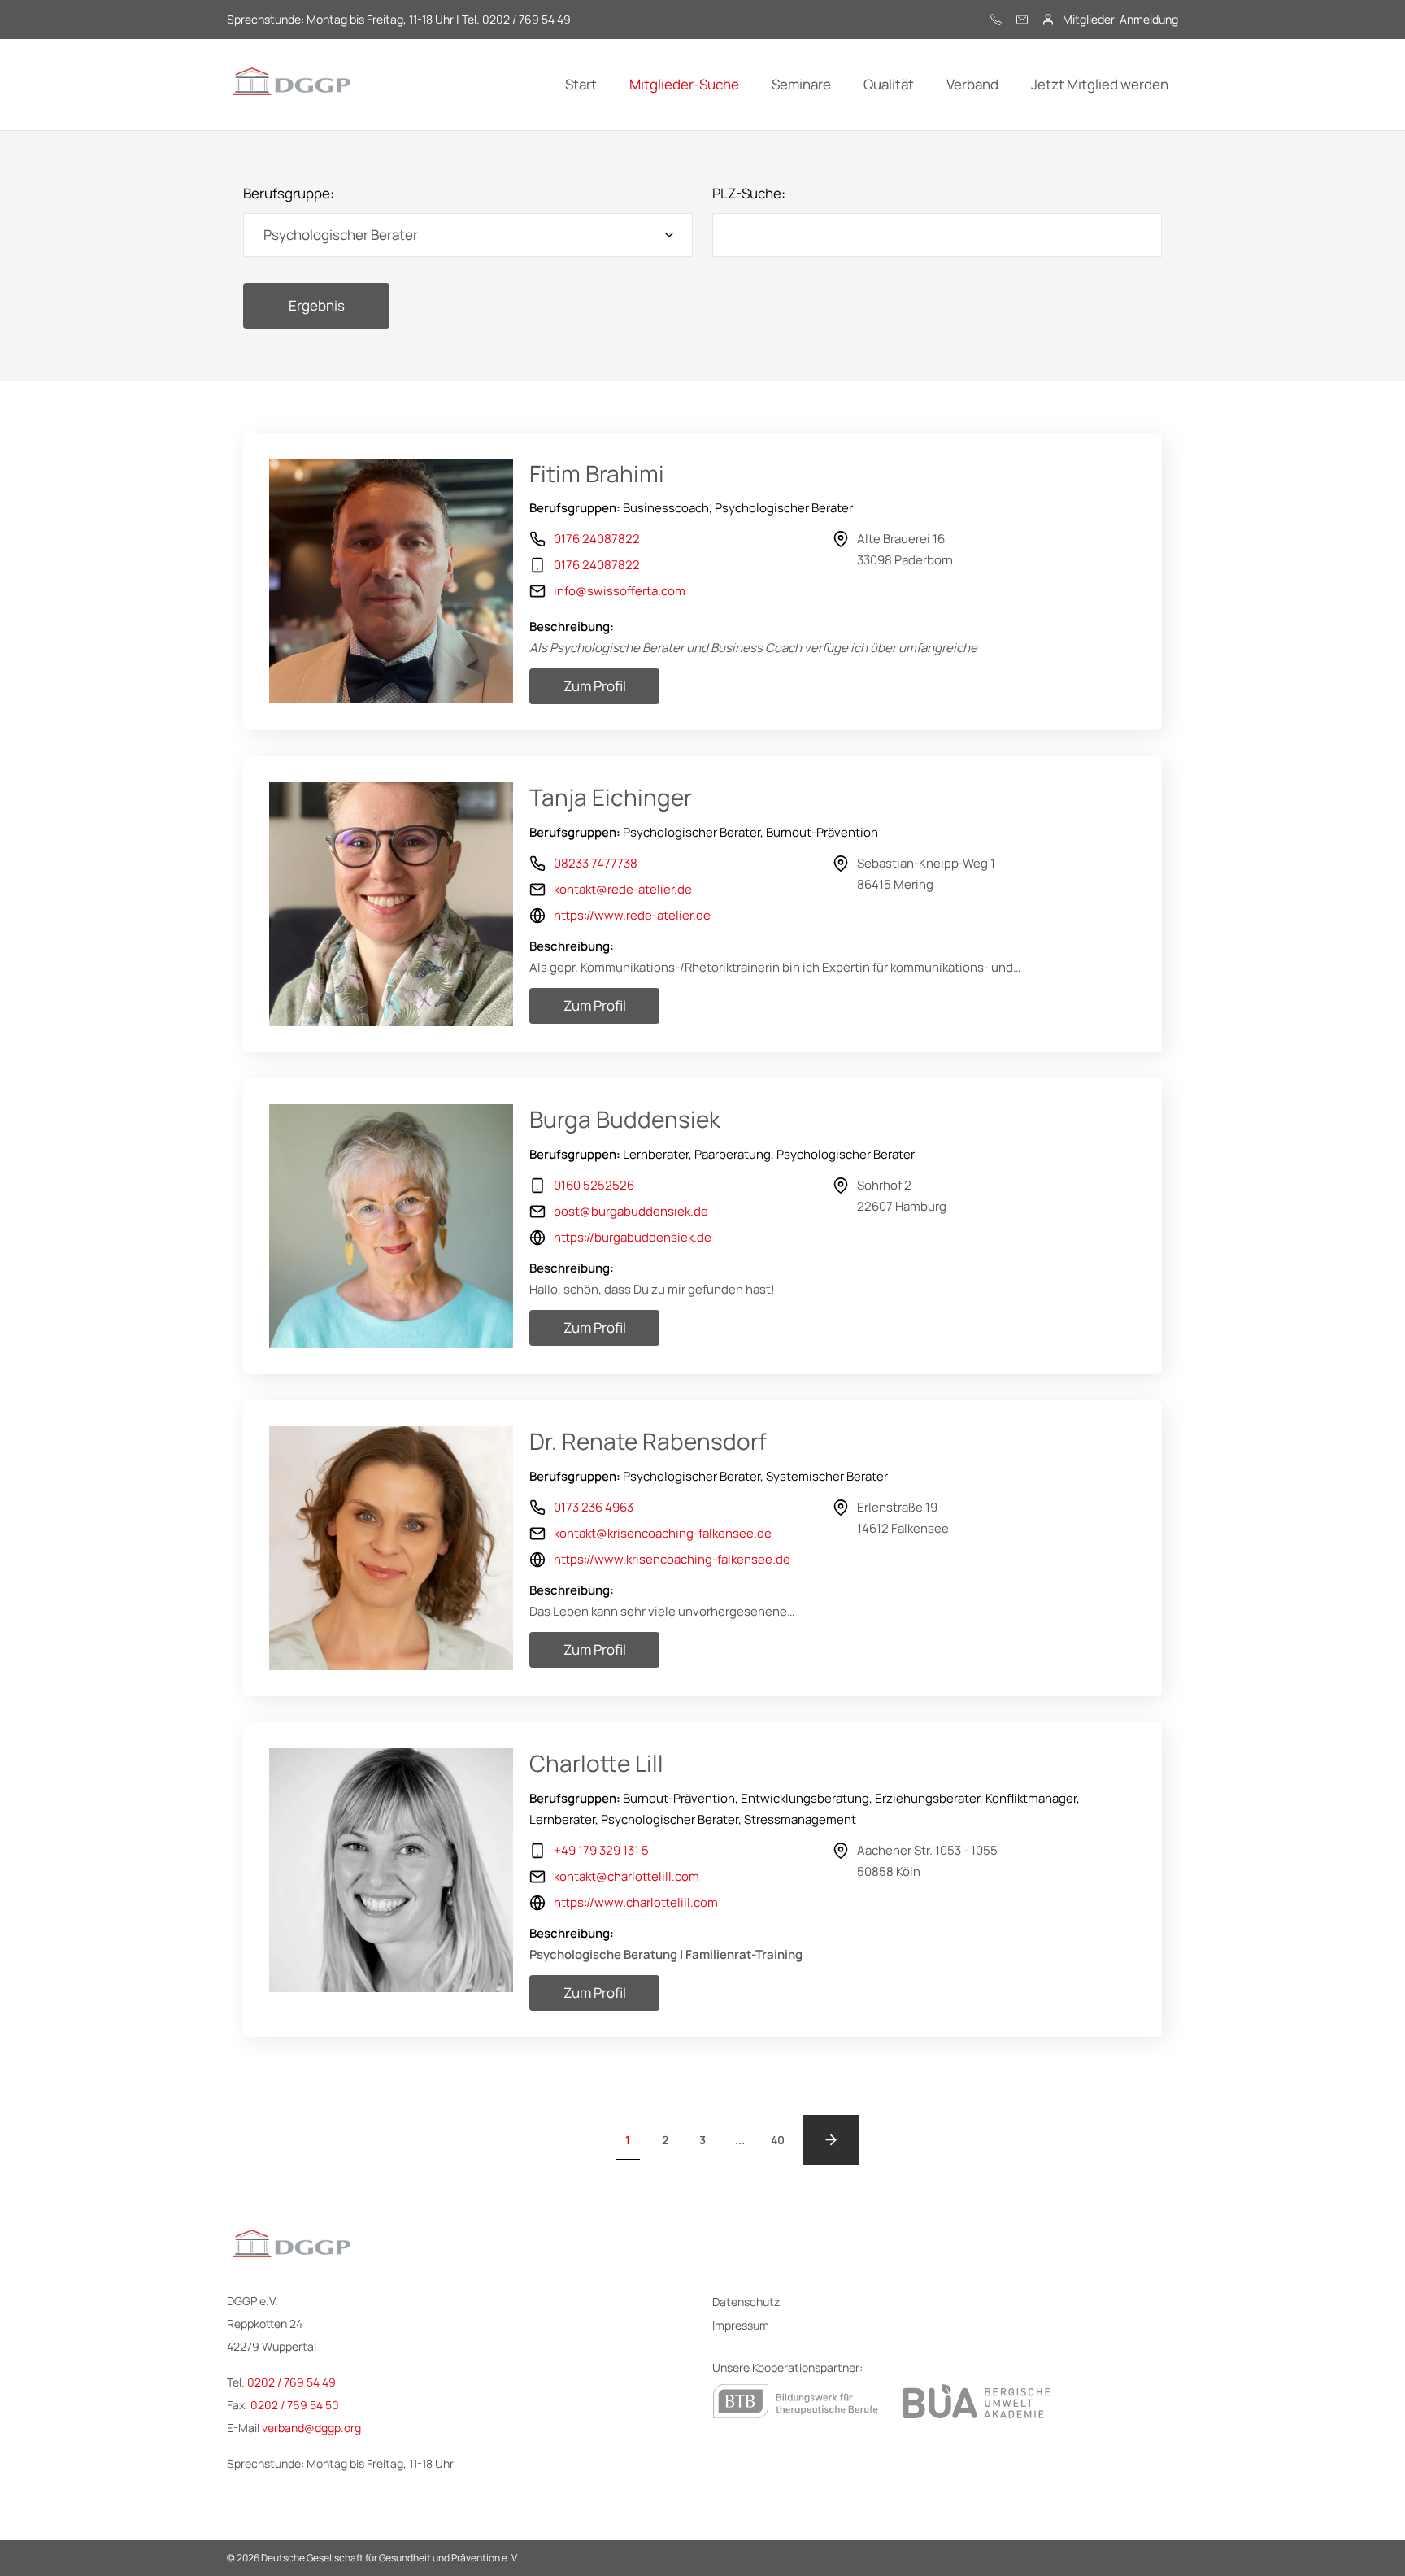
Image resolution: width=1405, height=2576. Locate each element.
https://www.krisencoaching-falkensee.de (672, 1559)
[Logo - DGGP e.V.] (292, 85)
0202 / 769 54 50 (295, 2405)
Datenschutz (746, 2302)
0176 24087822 (597, 539)
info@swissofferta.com (620, 591)
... (740, 2140)
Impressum (741, 2325)
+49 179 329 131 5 (601, 1850)
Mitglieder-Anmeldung (1120, 20)
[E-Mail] (1022, 20)
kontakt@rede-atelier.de (623, 889)
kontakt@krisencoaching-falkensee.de (663, 1533)
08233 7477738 (596, 863)
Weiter (831, 2140)
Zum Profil (595, 686)
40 (778, 2140)
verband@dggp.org (311, 2428)
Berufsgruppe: (289, 193)
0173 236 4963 (594, 1507)
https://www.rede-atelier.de (632, 915)
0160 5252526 (594, 1185)
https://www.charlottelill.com (636, 1902)
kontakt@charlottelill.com (626, 1876)
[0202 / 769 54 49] (996, 20)
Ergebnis (317, 305)
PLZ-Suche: (749, 193)
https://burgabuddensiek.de (633, 1237)
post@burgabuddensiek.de (631, 1211)
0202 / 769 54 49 (291, 2382)
